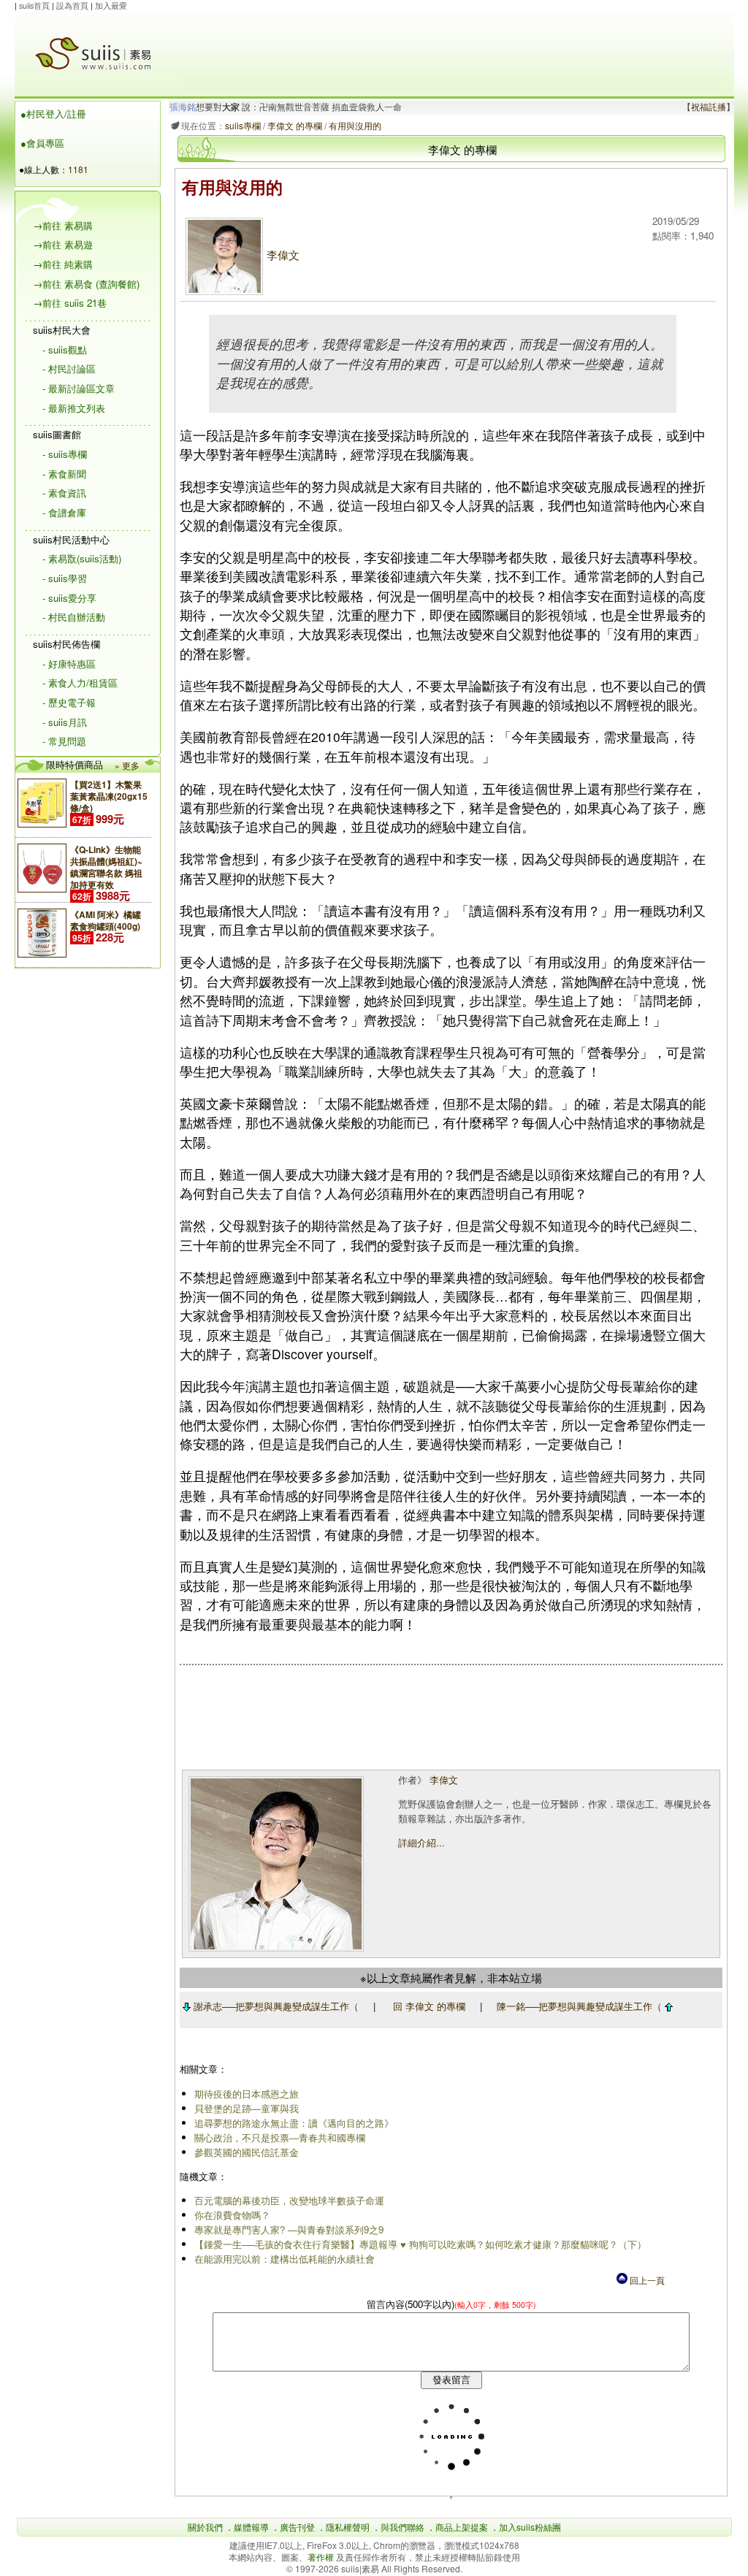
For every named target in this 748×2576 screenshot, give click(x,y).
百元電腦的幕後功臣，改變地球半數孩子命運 (289, 2200)
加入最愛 (111, 5)
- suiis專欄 (65, 454)
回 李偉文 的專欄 (429, 2006)
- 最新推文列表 (74, 408)
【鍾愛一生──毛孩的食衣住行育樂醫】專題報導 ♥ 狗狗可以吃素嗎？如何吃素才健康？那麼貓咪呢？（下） (420, 2244)
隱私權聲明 (348, 2527)
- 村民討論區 (69, 368)
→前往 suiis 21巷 (70, 303)
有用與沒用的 (355, 125)
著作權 (322, 2557)
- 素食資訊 (64, 493)
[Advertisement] (453, 45)
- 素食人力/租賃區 (80, 683)
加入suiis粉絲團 (530, 2527)
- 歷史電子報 (69, 702)
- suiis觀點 (65, 349)
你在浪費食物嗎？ (232, 2215)
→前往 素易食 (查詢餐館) (86, 284)
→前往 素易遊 (63, 244)
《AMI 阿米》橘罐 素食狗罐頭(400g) (106, 920)
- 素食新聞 (64, 474)
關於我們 (205, 2527)
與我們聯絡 (402, 2527)
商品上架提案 (462, 2527)
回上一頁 (646, 2280)
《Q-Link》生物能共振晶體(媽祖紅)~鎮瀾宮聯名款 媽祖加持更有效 (106, 867)
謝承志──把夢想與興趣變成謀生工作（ (275, 2006)
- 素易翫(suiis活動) (82, 558)
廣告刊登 (297, 2527)
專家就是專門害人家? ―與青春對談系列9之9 (289, 2229)
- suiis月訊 (65, 722)
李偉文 (283, 255)
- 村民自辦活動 (74, 617)
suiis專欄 (243, 125)
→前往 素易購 (63, 225)
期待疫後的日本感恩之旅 (247, 2094)
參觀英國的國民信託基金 (247, 2152)
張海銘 (183, 107)
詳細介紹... (421, 1842)
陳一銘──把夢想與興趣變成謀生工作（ (581, 2006)
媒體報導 (251, 2527)
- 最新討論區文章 (79, 388)
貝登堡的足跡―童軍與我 (247, 2108)
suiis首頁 (34, 5)
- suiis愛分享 (69, 598)
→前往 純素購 (63, 264)
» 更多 (127, 765)
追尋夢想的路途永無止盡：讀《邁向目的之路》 (294, 2123)
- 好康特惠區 (69, 664)
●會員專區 (42, 143)
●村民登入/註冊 (53, 114)
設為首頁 (72, 5)
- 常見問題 (64, 741)
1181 (78, 169)
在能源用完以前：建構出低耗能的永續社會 (285, 2259)
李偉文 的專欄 (295, 125)
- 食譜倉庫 (64, 512)
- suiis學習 (65, 578)
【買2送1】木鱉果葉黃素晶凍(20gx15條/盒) (109, 796)
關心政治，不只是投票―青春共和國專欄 (280, 2137)
